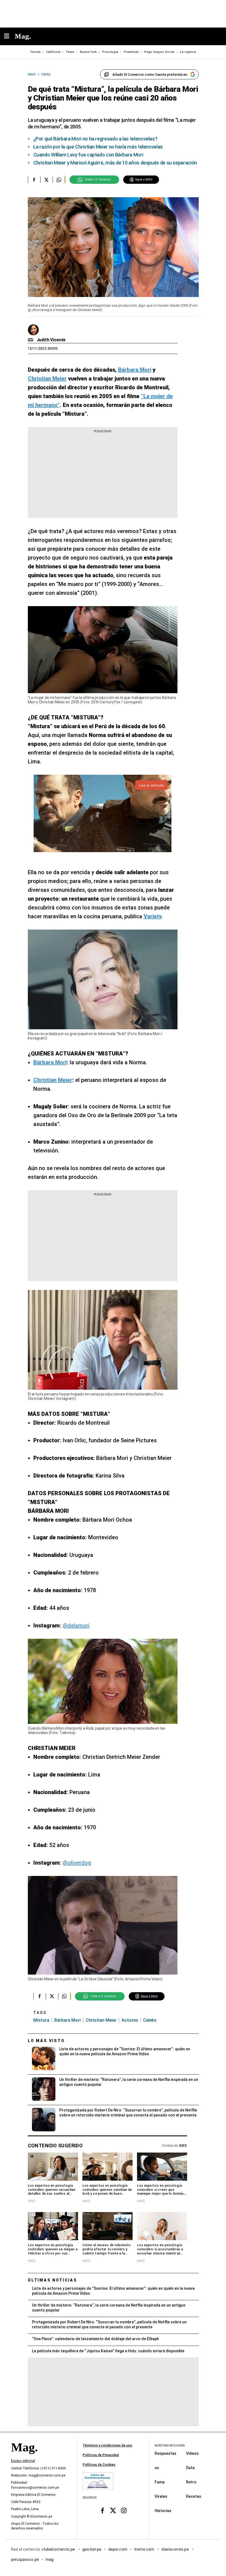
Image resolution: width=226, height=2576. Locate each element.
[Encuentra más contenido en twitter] (46, 180)
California (53, 52)
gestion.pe (92, 2549)
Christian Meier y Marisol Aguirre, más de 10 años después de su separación (115, 163)
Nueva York (88, 52)
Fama (160, 2482)
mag (49, 2559)
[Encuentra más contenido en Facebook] (34, 180)
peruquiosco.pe (25, 2559)
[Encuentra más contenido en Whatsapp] (59, 180)
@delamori (76, 1625)
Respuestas (166, 2453)
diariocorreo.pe (175, 2549)
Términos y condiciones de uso (107, 2445)
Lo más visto (46, 2041)
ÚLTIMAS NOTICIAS (53, 2280)
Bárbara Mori (68, 2020)
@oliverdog (77, 1863)
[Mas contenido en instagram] (124, 2511)
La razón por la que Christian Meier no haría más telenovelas (98, 147)
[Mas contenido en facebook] (102, 2511)
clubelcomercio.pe (59, 2549)
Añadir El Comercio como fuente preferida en (150, 75)
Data (190, 2467)
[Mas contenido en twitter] (113, 2511)
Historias (163, 2510)
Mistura (41, 2020)
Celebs (150, 2020)
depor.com (118, 2549)
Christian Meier (101, 2020)
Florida (35, 52)
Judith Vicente (51, 340)
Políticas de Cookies (99, 2465)
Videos (192, 2453)
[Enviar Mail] (31, 340)
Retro (191, 2482)
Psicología (110, 52)
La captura (188, 52)
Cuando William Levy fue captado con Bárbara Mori (88, 155)
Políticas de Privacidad (101, 2455)
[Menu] (9, 37)
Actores (130, 2020)
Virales (161, 2496)
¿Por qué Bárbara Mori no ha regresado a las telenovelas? (95, 139)
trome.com (145, 2549)
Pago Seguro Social (159, 52)
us (157, 2467)
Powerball (131, 52)
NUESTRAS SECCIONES (170, 2446)
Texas (70, 52)
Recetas (194, 2496)
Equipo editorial (23, 2461)
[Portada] (24, 2457)
